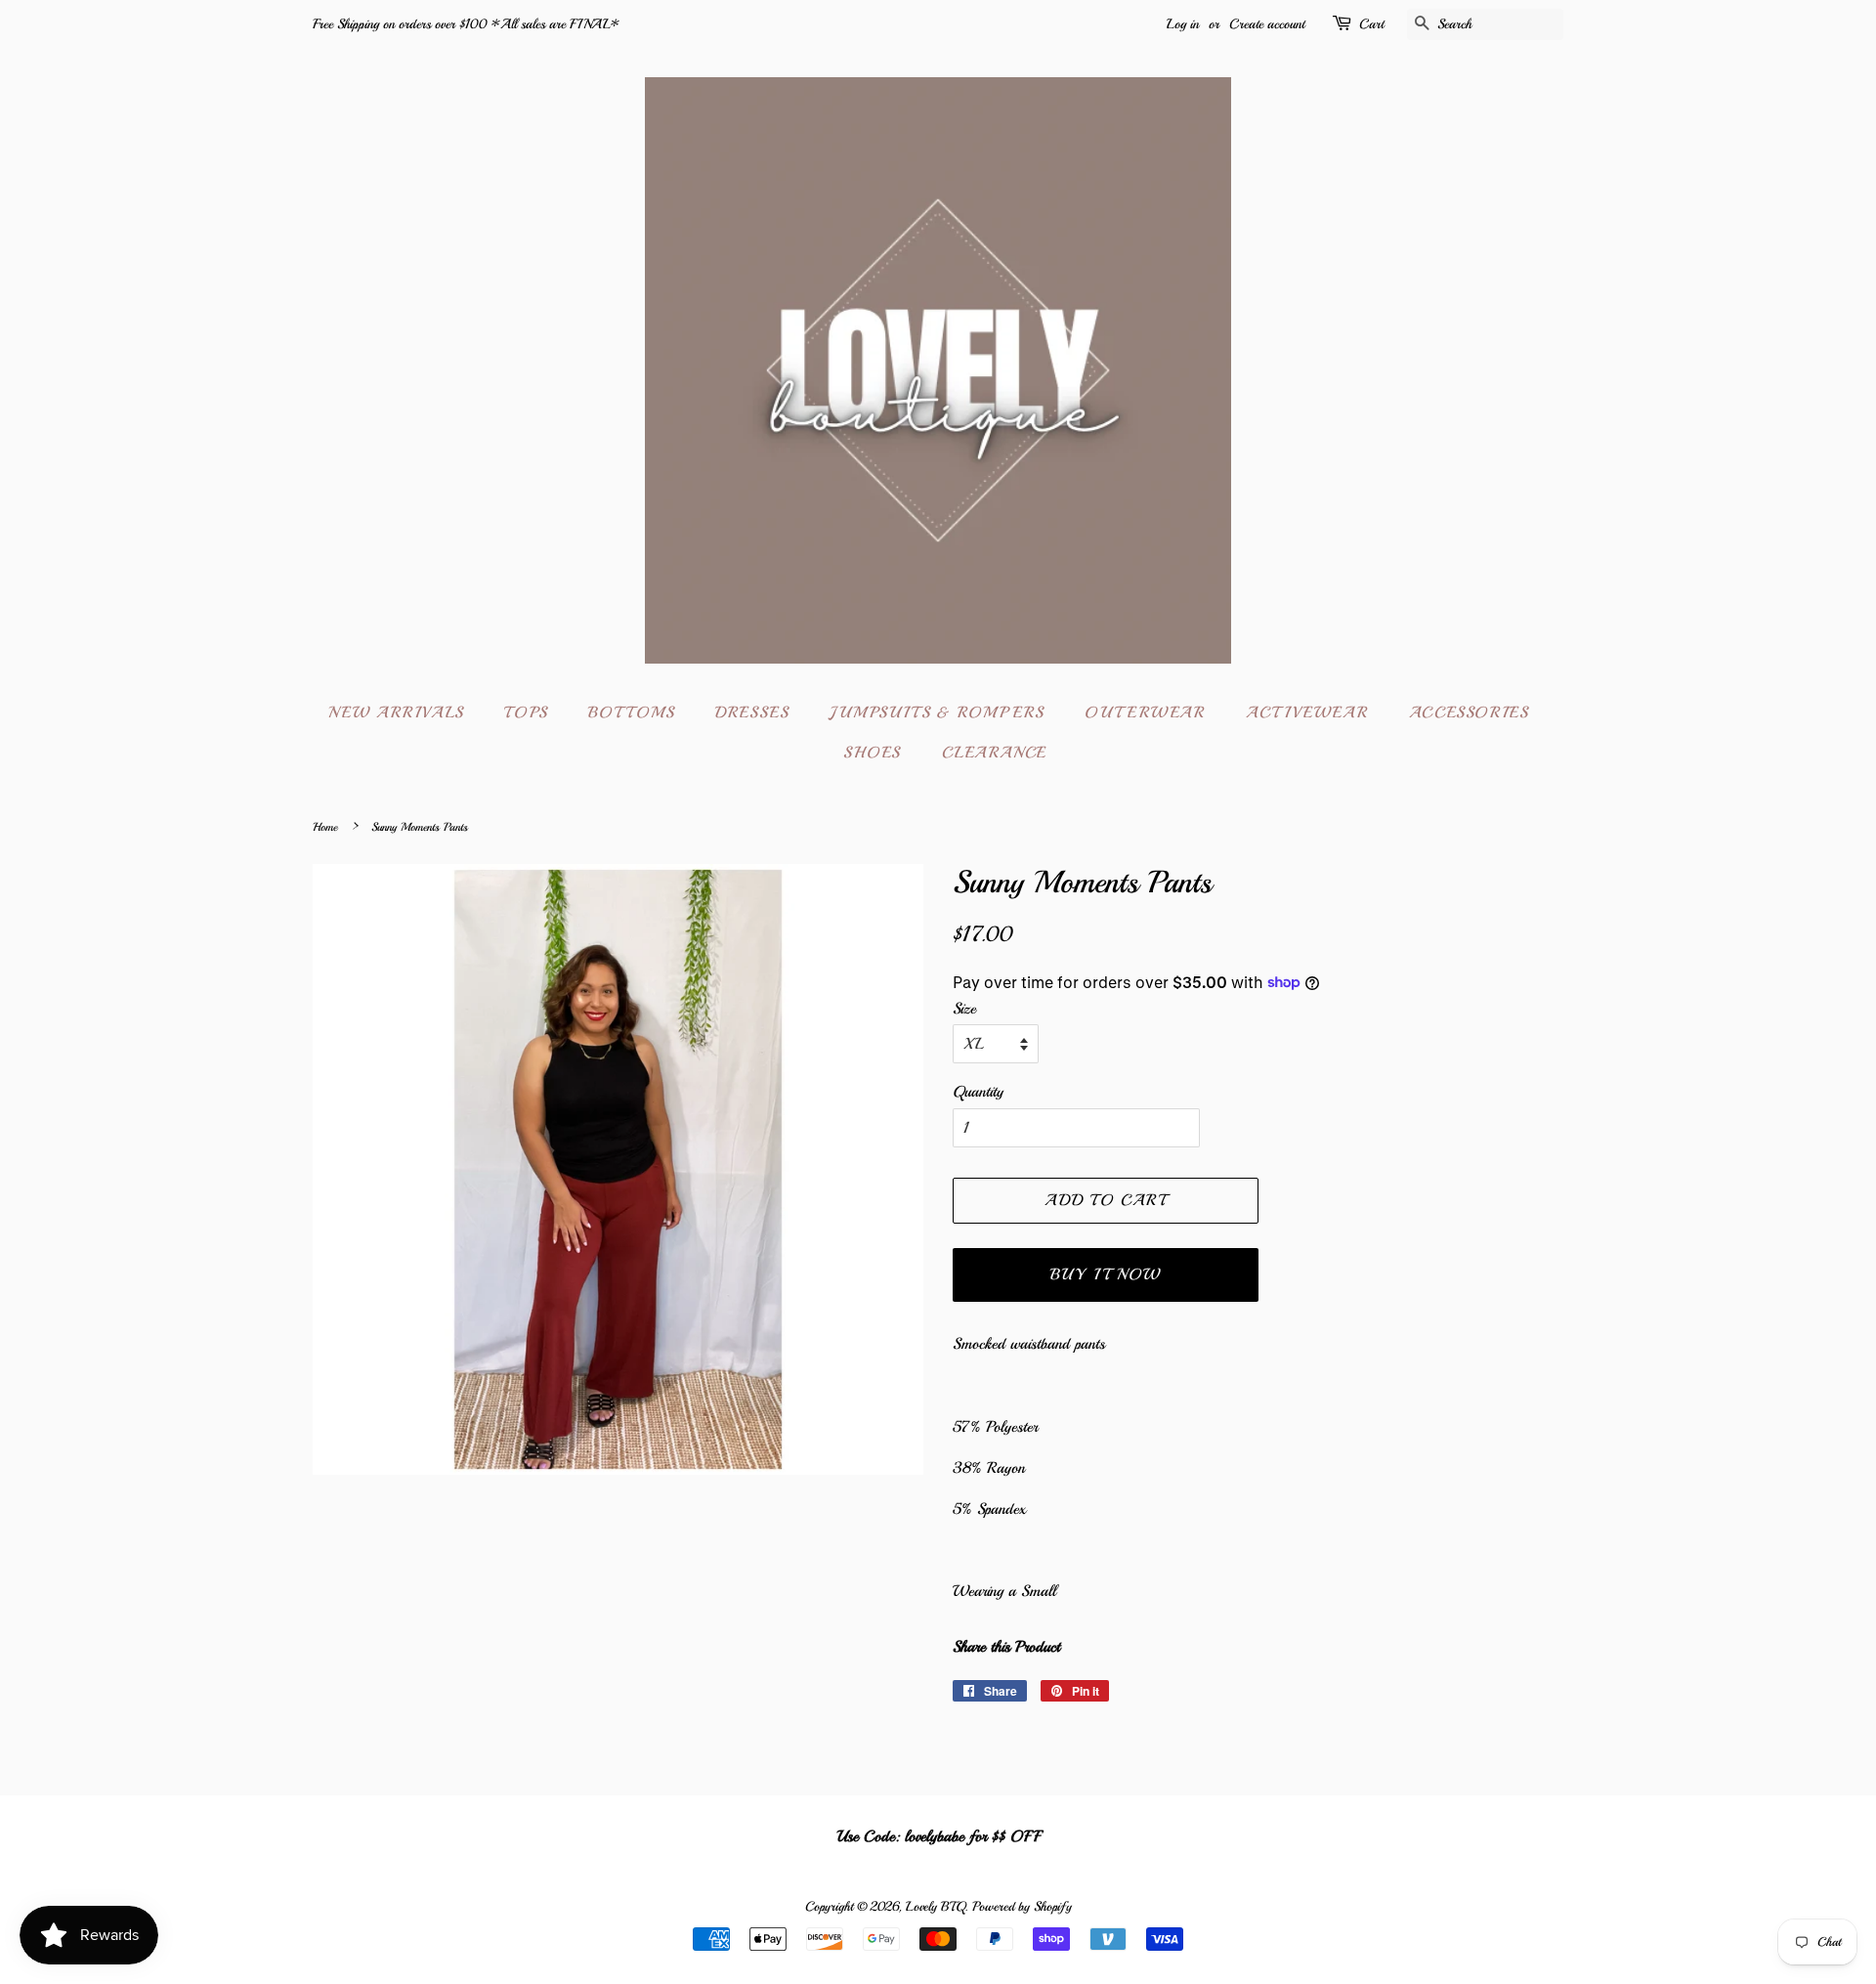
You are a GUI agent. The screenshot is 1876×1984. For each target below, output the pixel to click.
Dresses (752, 712)
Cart (1371, 24)
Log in (1183, 24)
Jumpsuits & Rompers (937, 712)
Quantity (978, 1092)
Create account (1267, 24)
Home (325, 827)
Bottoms (631, 712)
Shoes (872, 753)
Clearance (995, 753)
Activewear (1307, 712)
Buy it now (1106, 1274)
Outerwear (1145, 712)
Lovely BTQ (935, 1906)
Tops (526, 712)
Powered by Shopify (1022, 1906)
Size (964, 1009)
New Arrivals (396, 712)
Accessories (1469, 712)
